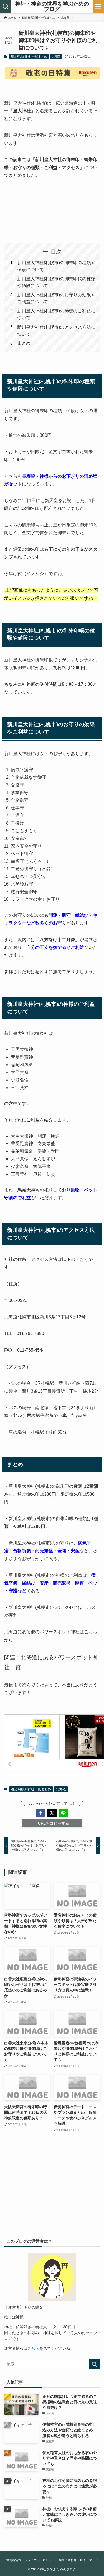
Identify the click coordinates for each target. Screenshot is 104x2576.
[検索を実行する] (94, 2364)
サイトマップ (89, 2560)
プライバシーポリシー (40, 2560)
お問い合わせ (67, 2560)
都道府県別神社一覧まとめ (29, 56)
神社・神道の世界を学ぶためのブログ (52, 7)
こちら (33, 2348)
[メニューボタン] (98, 7)
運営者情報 (14, 2560)
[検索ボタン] (6, 7)
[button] (41, 1813)
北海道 (56, 56)
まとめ (24, 343)
